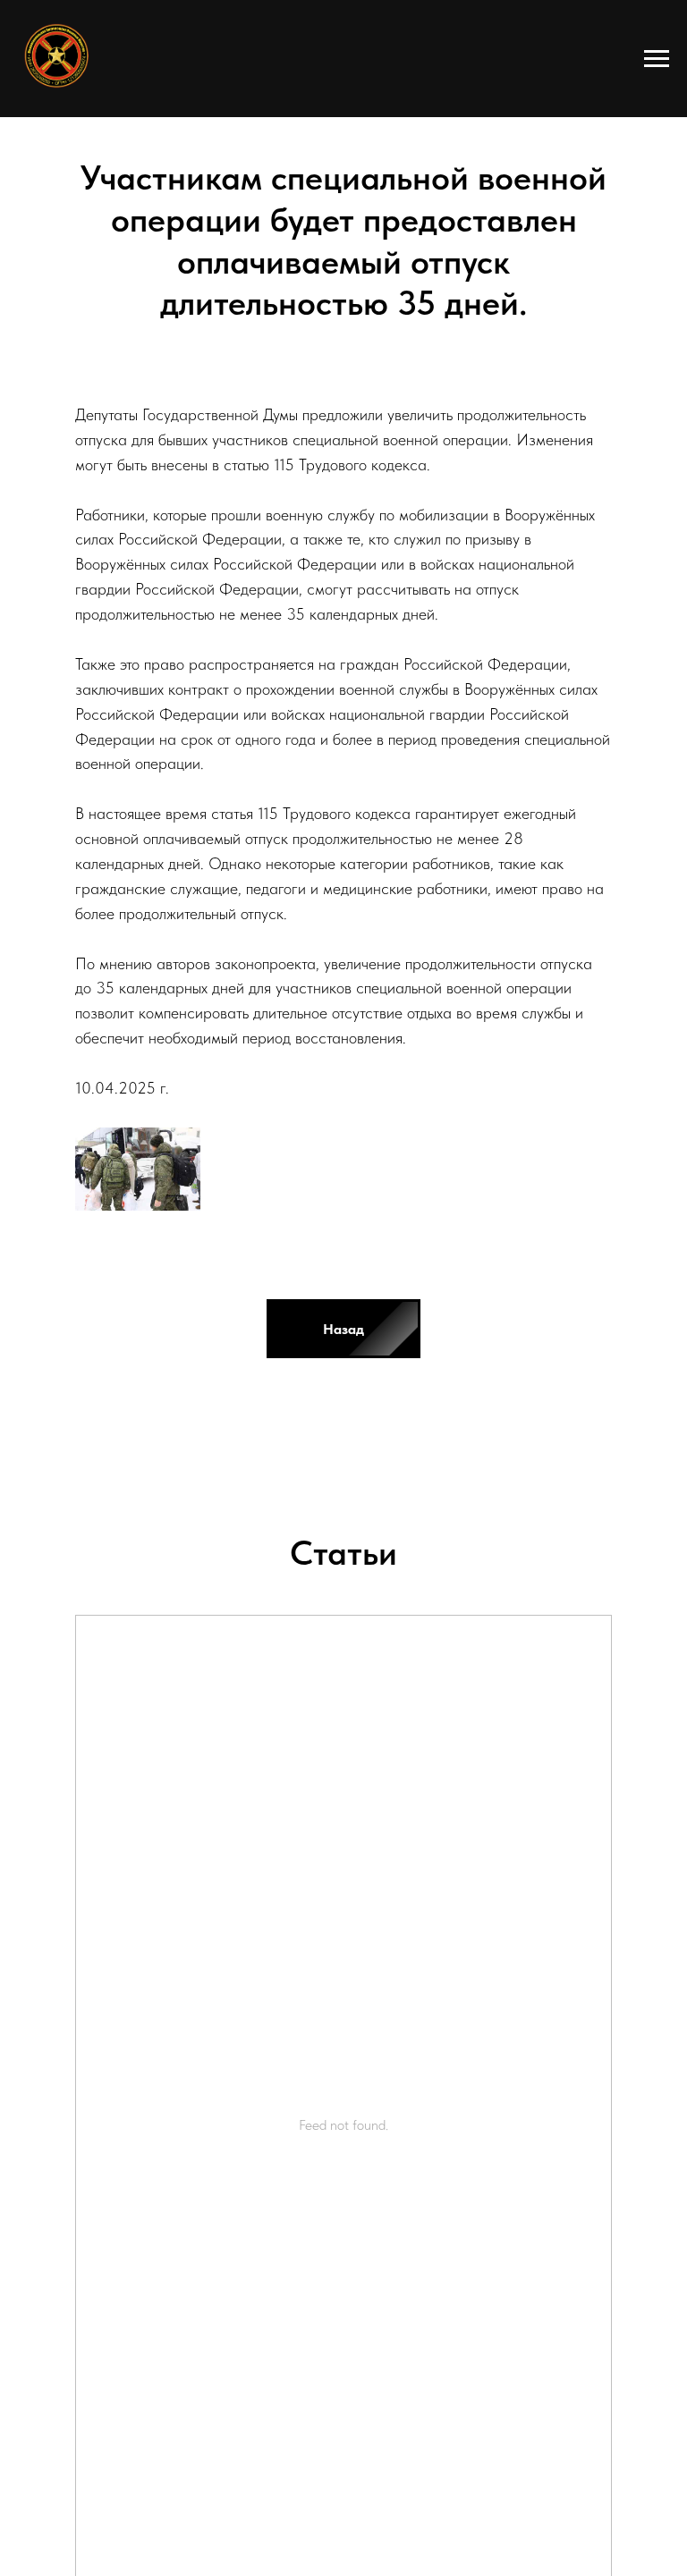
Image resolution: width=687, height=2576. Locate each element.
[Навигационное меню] (657, 59)
